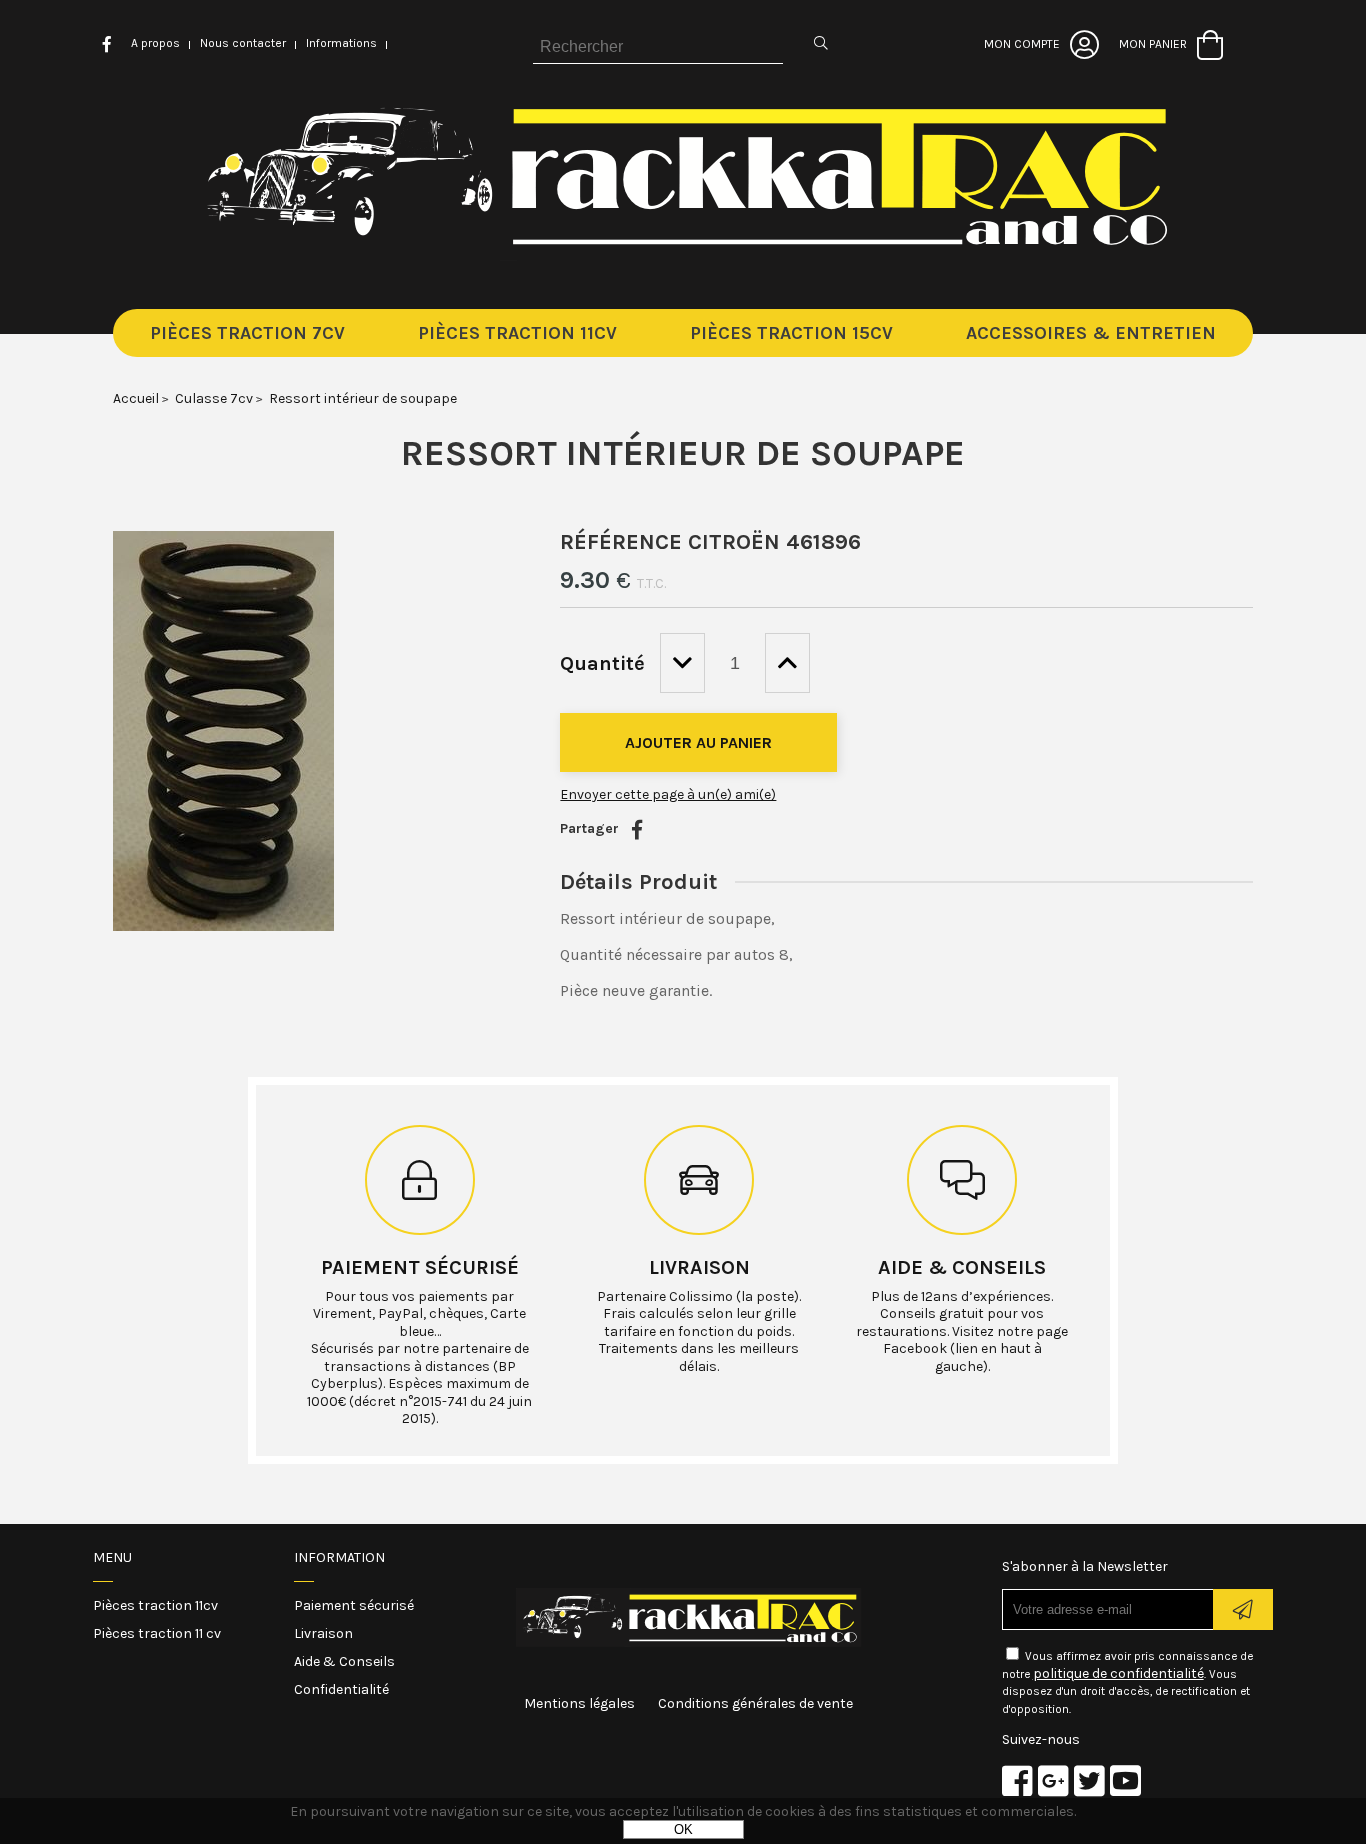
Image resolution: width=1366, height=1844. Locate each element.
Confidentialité (341, 1689)
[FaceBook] (637, 830)
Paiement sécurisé (420, 1267)
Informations (341, 43)
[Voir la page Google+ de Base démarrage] (1053, 1780)
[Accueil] (683, 256)
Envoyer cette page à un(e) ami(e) (668, 794)
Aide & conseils (962, 1267)
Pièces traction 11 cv (157, 1633)
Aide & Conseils (344, 1661)
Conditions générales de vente (755, 1703)
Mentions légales (579, 1703)
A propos (155, 43)
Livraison (699, 1267)
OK (683, 1829)
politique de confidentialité (1118, 1673)
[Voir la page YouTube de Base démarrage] (1125, 1780)
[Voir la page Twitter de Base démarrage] (1089, 1780)
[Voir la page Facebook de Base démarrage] (1017, 1780)
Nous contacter (243, 43)
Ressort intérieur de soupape (683, 453)
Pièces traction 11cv (155, 1605)
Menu (112, 1557)
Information (339, 1557)
